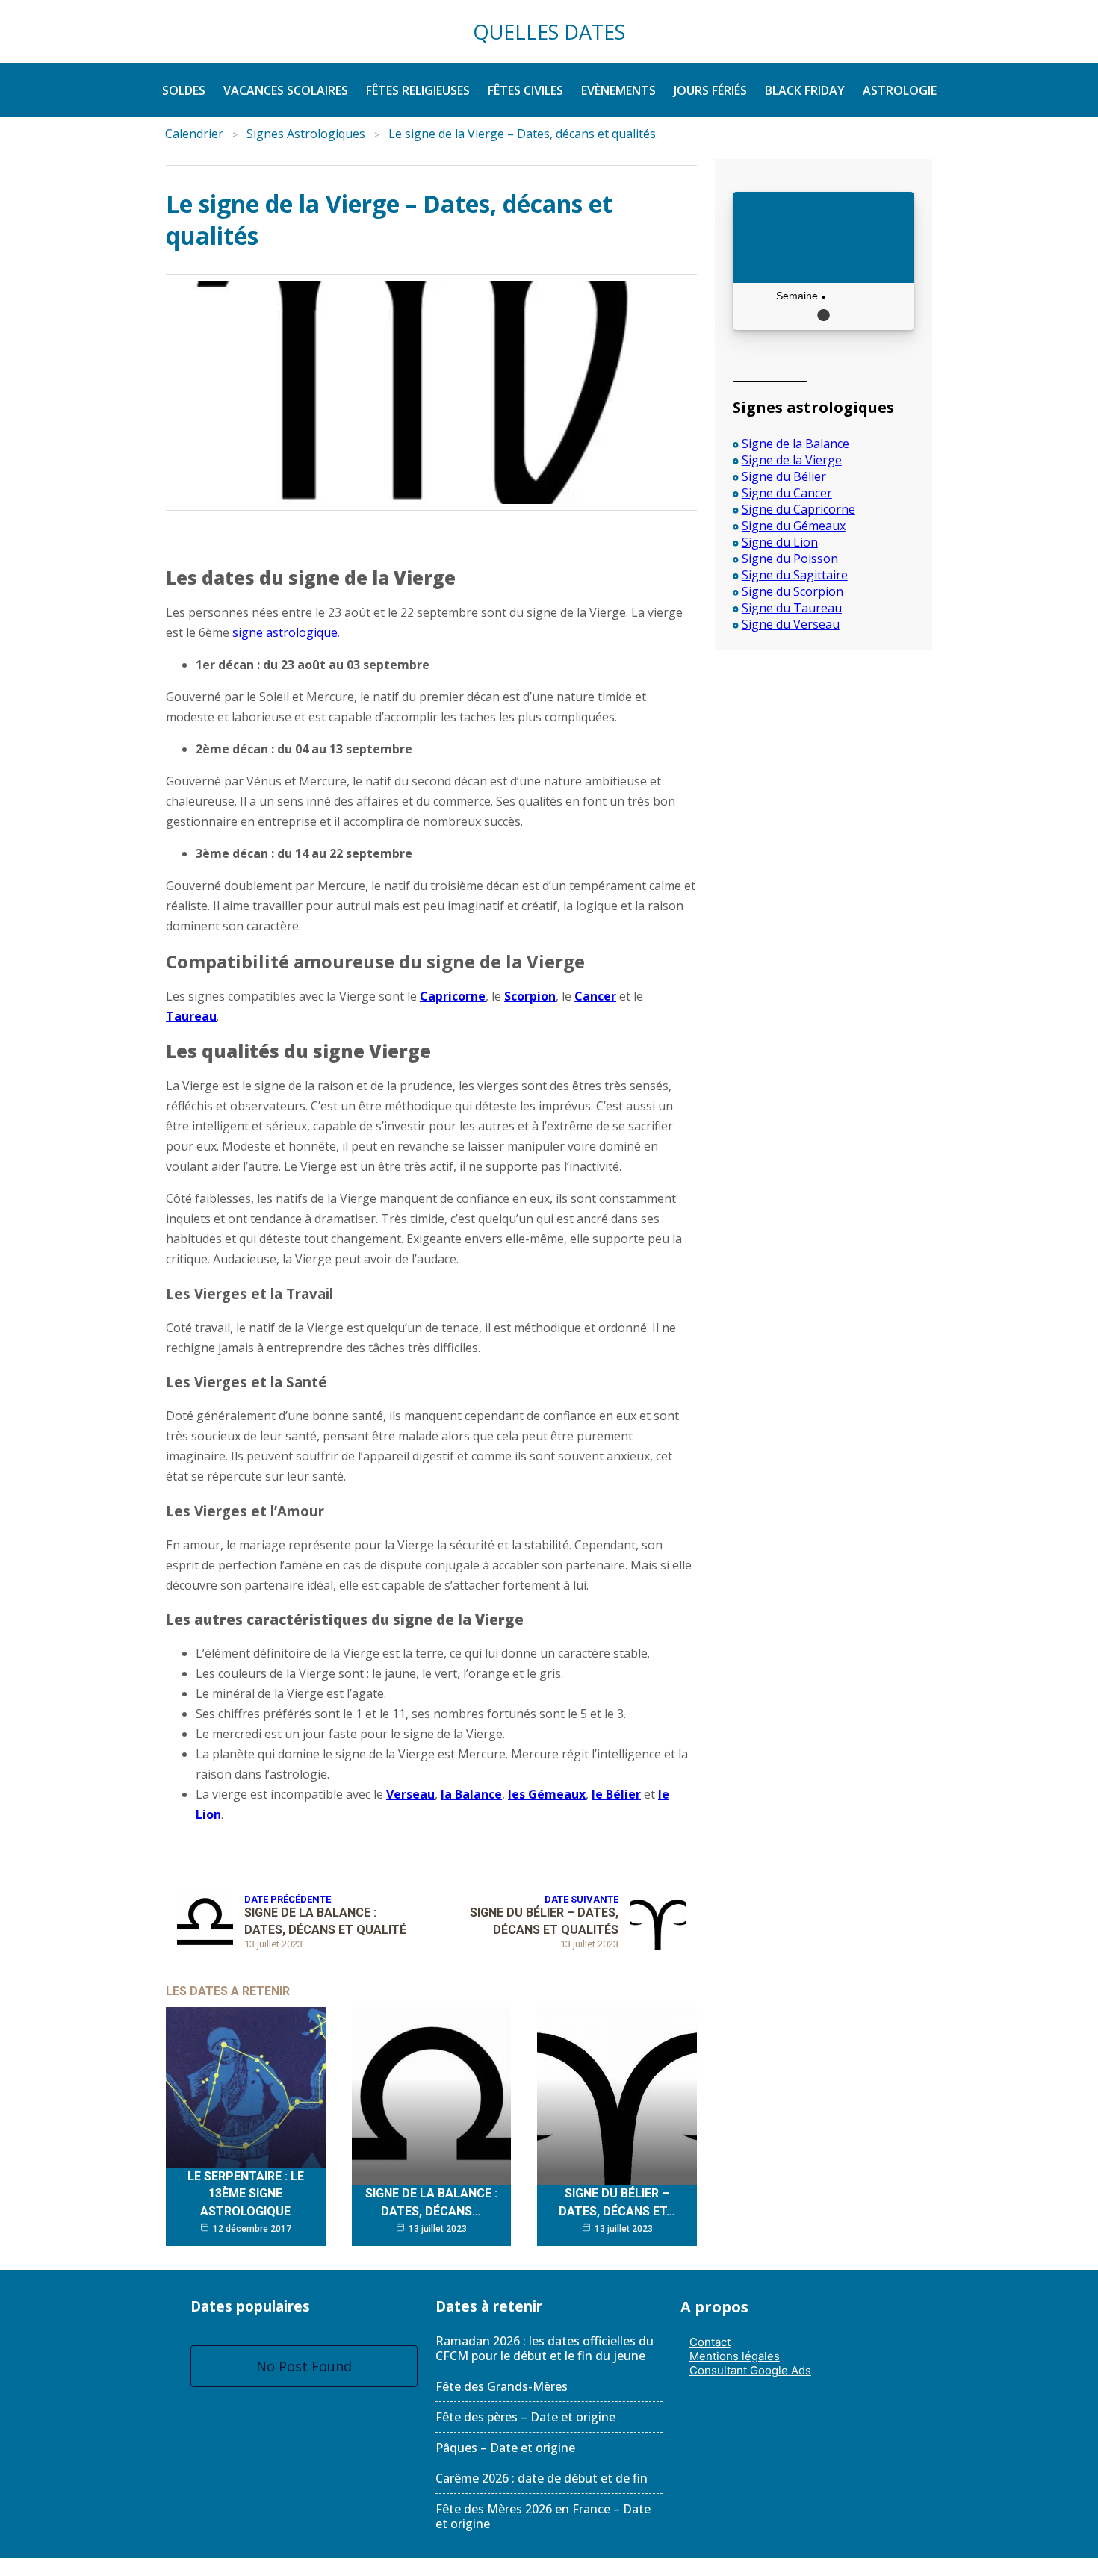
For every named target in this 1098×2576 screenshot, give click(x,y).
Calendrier (194, 134)
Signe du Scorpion (793, 591)
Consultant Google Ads (750, 2370)
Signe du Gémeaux (794, 526)
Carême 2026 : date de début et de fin (542, 2478)
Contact (710, 2342)
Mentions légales (735, 2356)
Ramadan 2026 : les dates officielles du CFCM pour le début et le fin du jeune (545, 2348)
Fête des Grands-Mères (502, 2386)
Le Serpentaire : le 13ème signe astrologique (246, 2194)
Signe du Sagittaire (795, 575)
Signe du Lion (780, 542)
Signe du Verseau (791, 624)
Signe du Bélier (784, 476)
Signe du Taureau (792, 608)
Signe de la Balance (795, 444)
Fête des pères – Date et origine (525, 2417)
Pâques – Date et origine (505, 2448)
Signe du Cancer (787, 493)
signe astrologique (285, 632)
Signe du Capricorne (798, 509)
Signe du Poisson (790, 559)
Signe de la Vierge (792, 460)
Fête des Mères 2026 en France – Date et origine (543, 2516)
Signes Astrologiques (306, 134)
